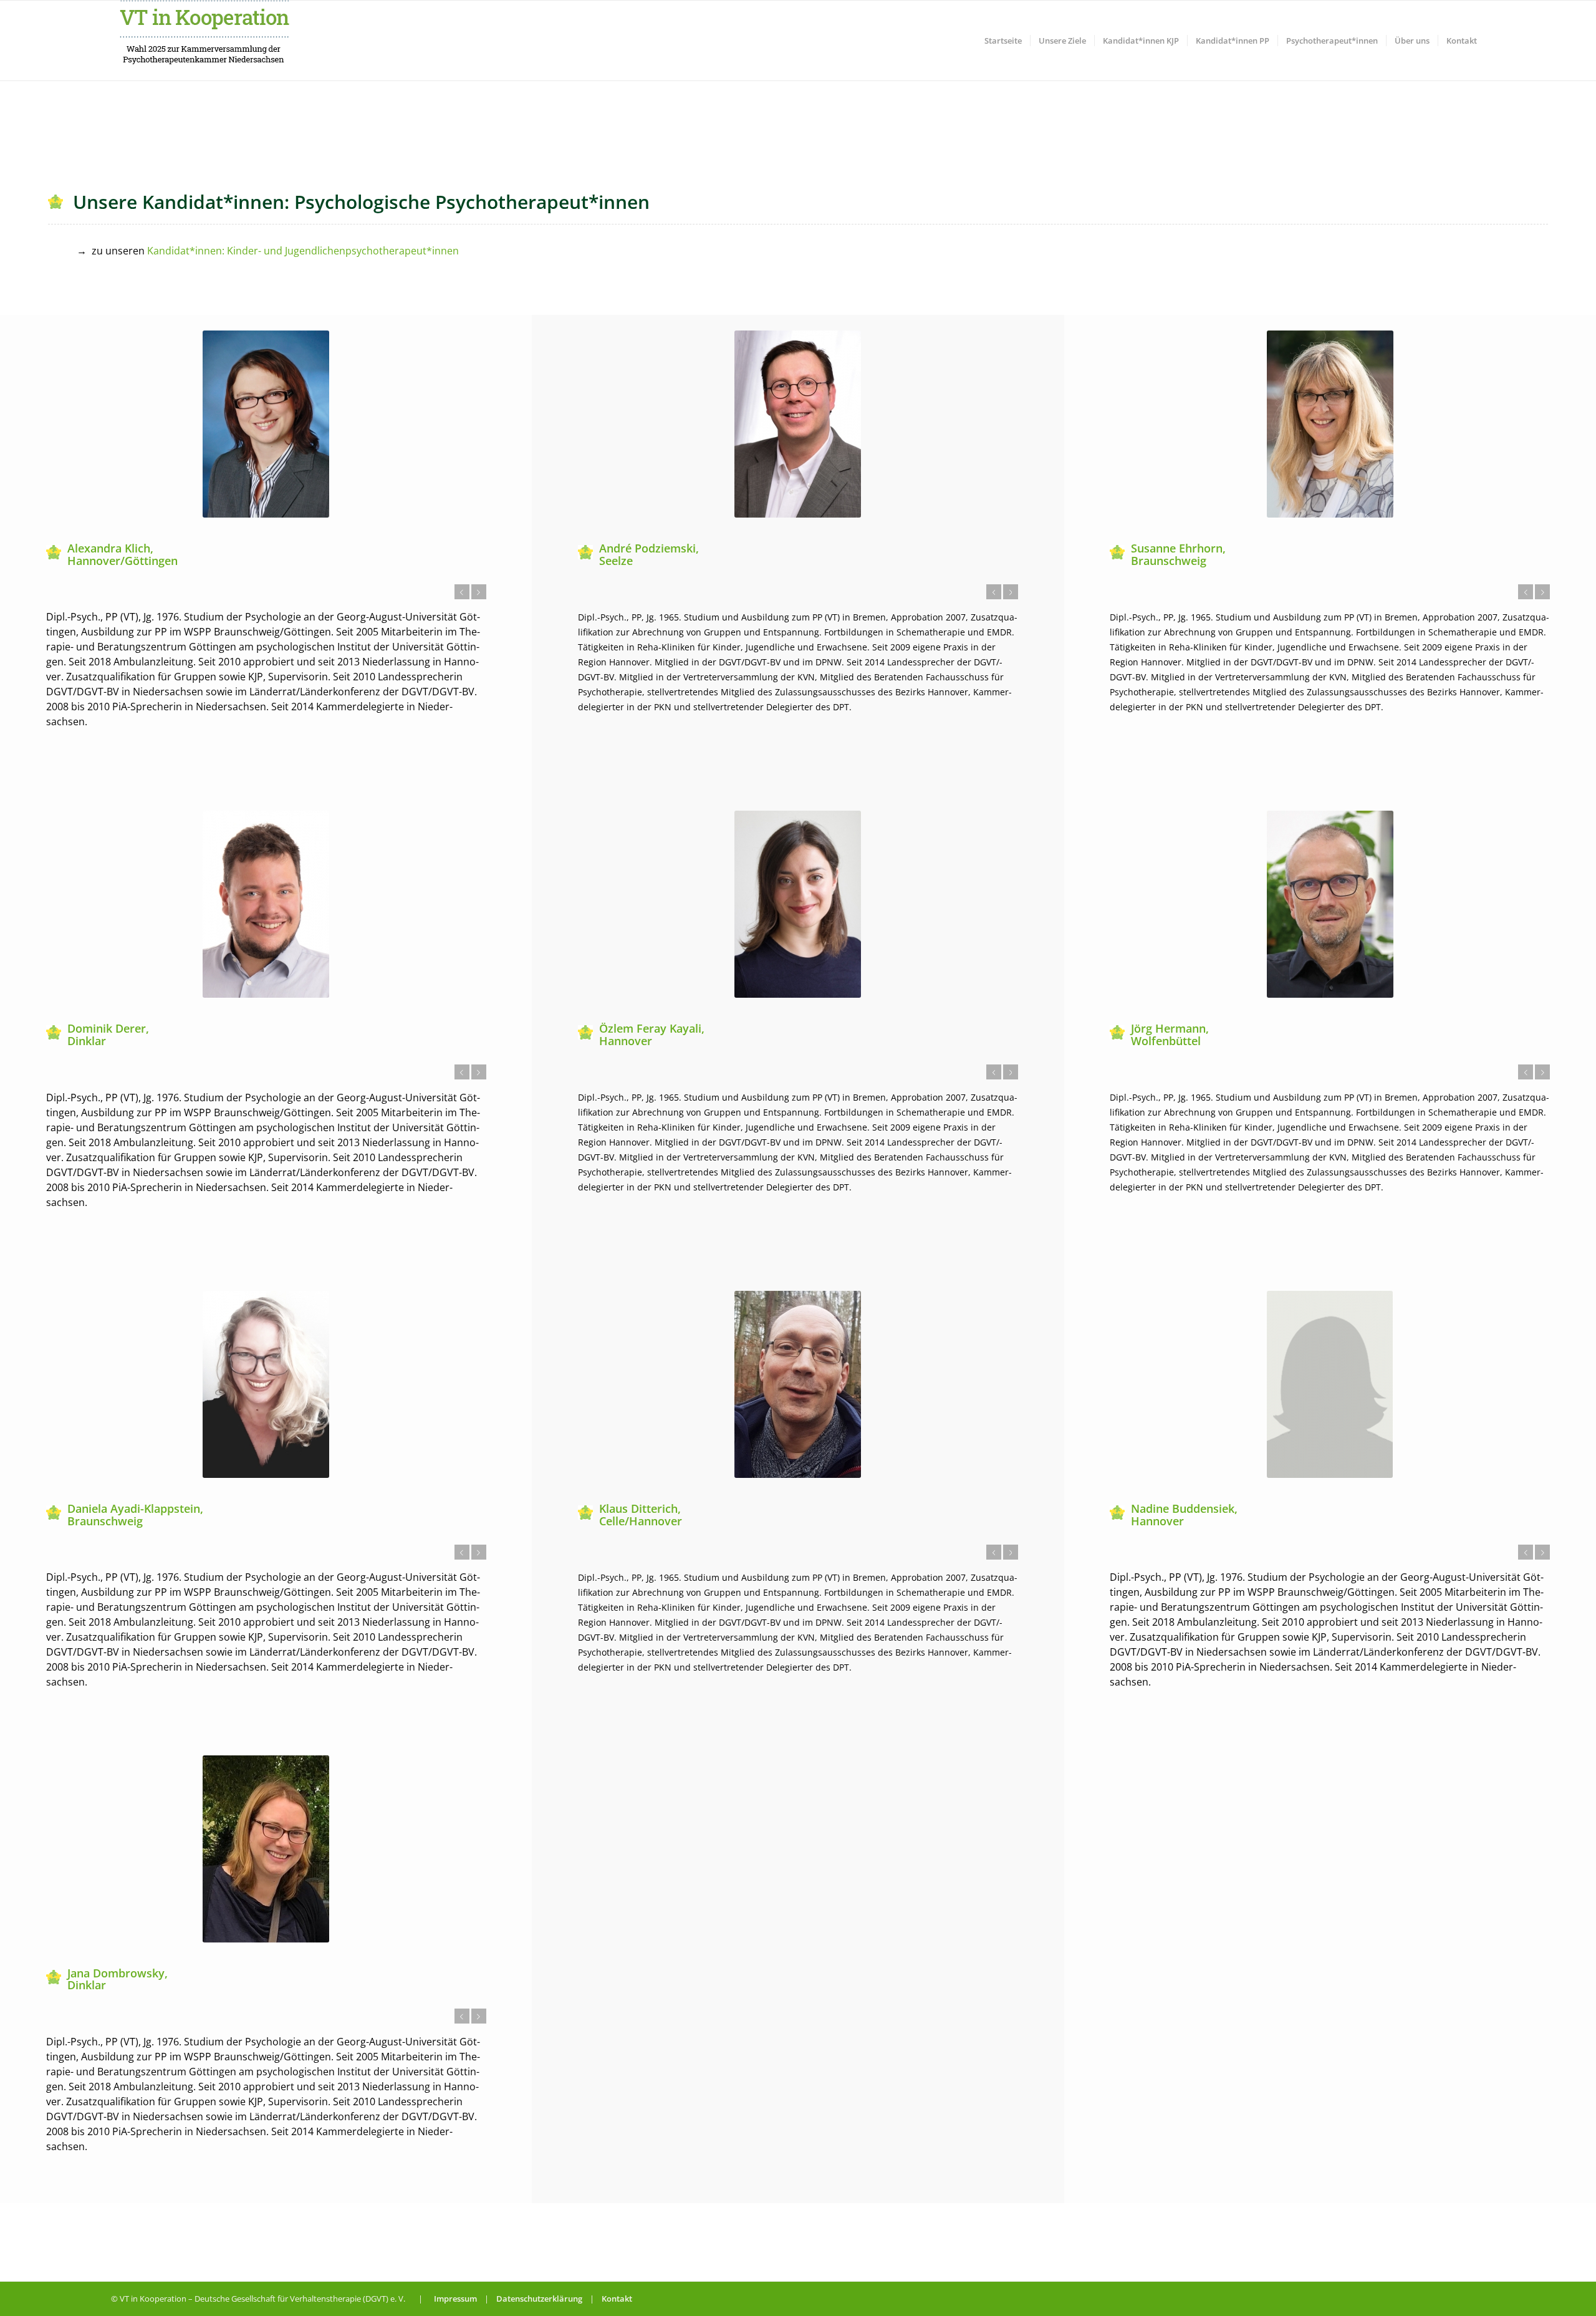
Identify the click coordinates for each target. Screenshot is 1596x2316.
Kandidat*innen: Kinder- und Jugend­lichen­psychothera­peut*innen (303, 251)
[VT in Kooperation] (204, 41)
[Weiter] (479, 592)
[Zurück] (462, 592)
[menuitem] (1003, 41)
